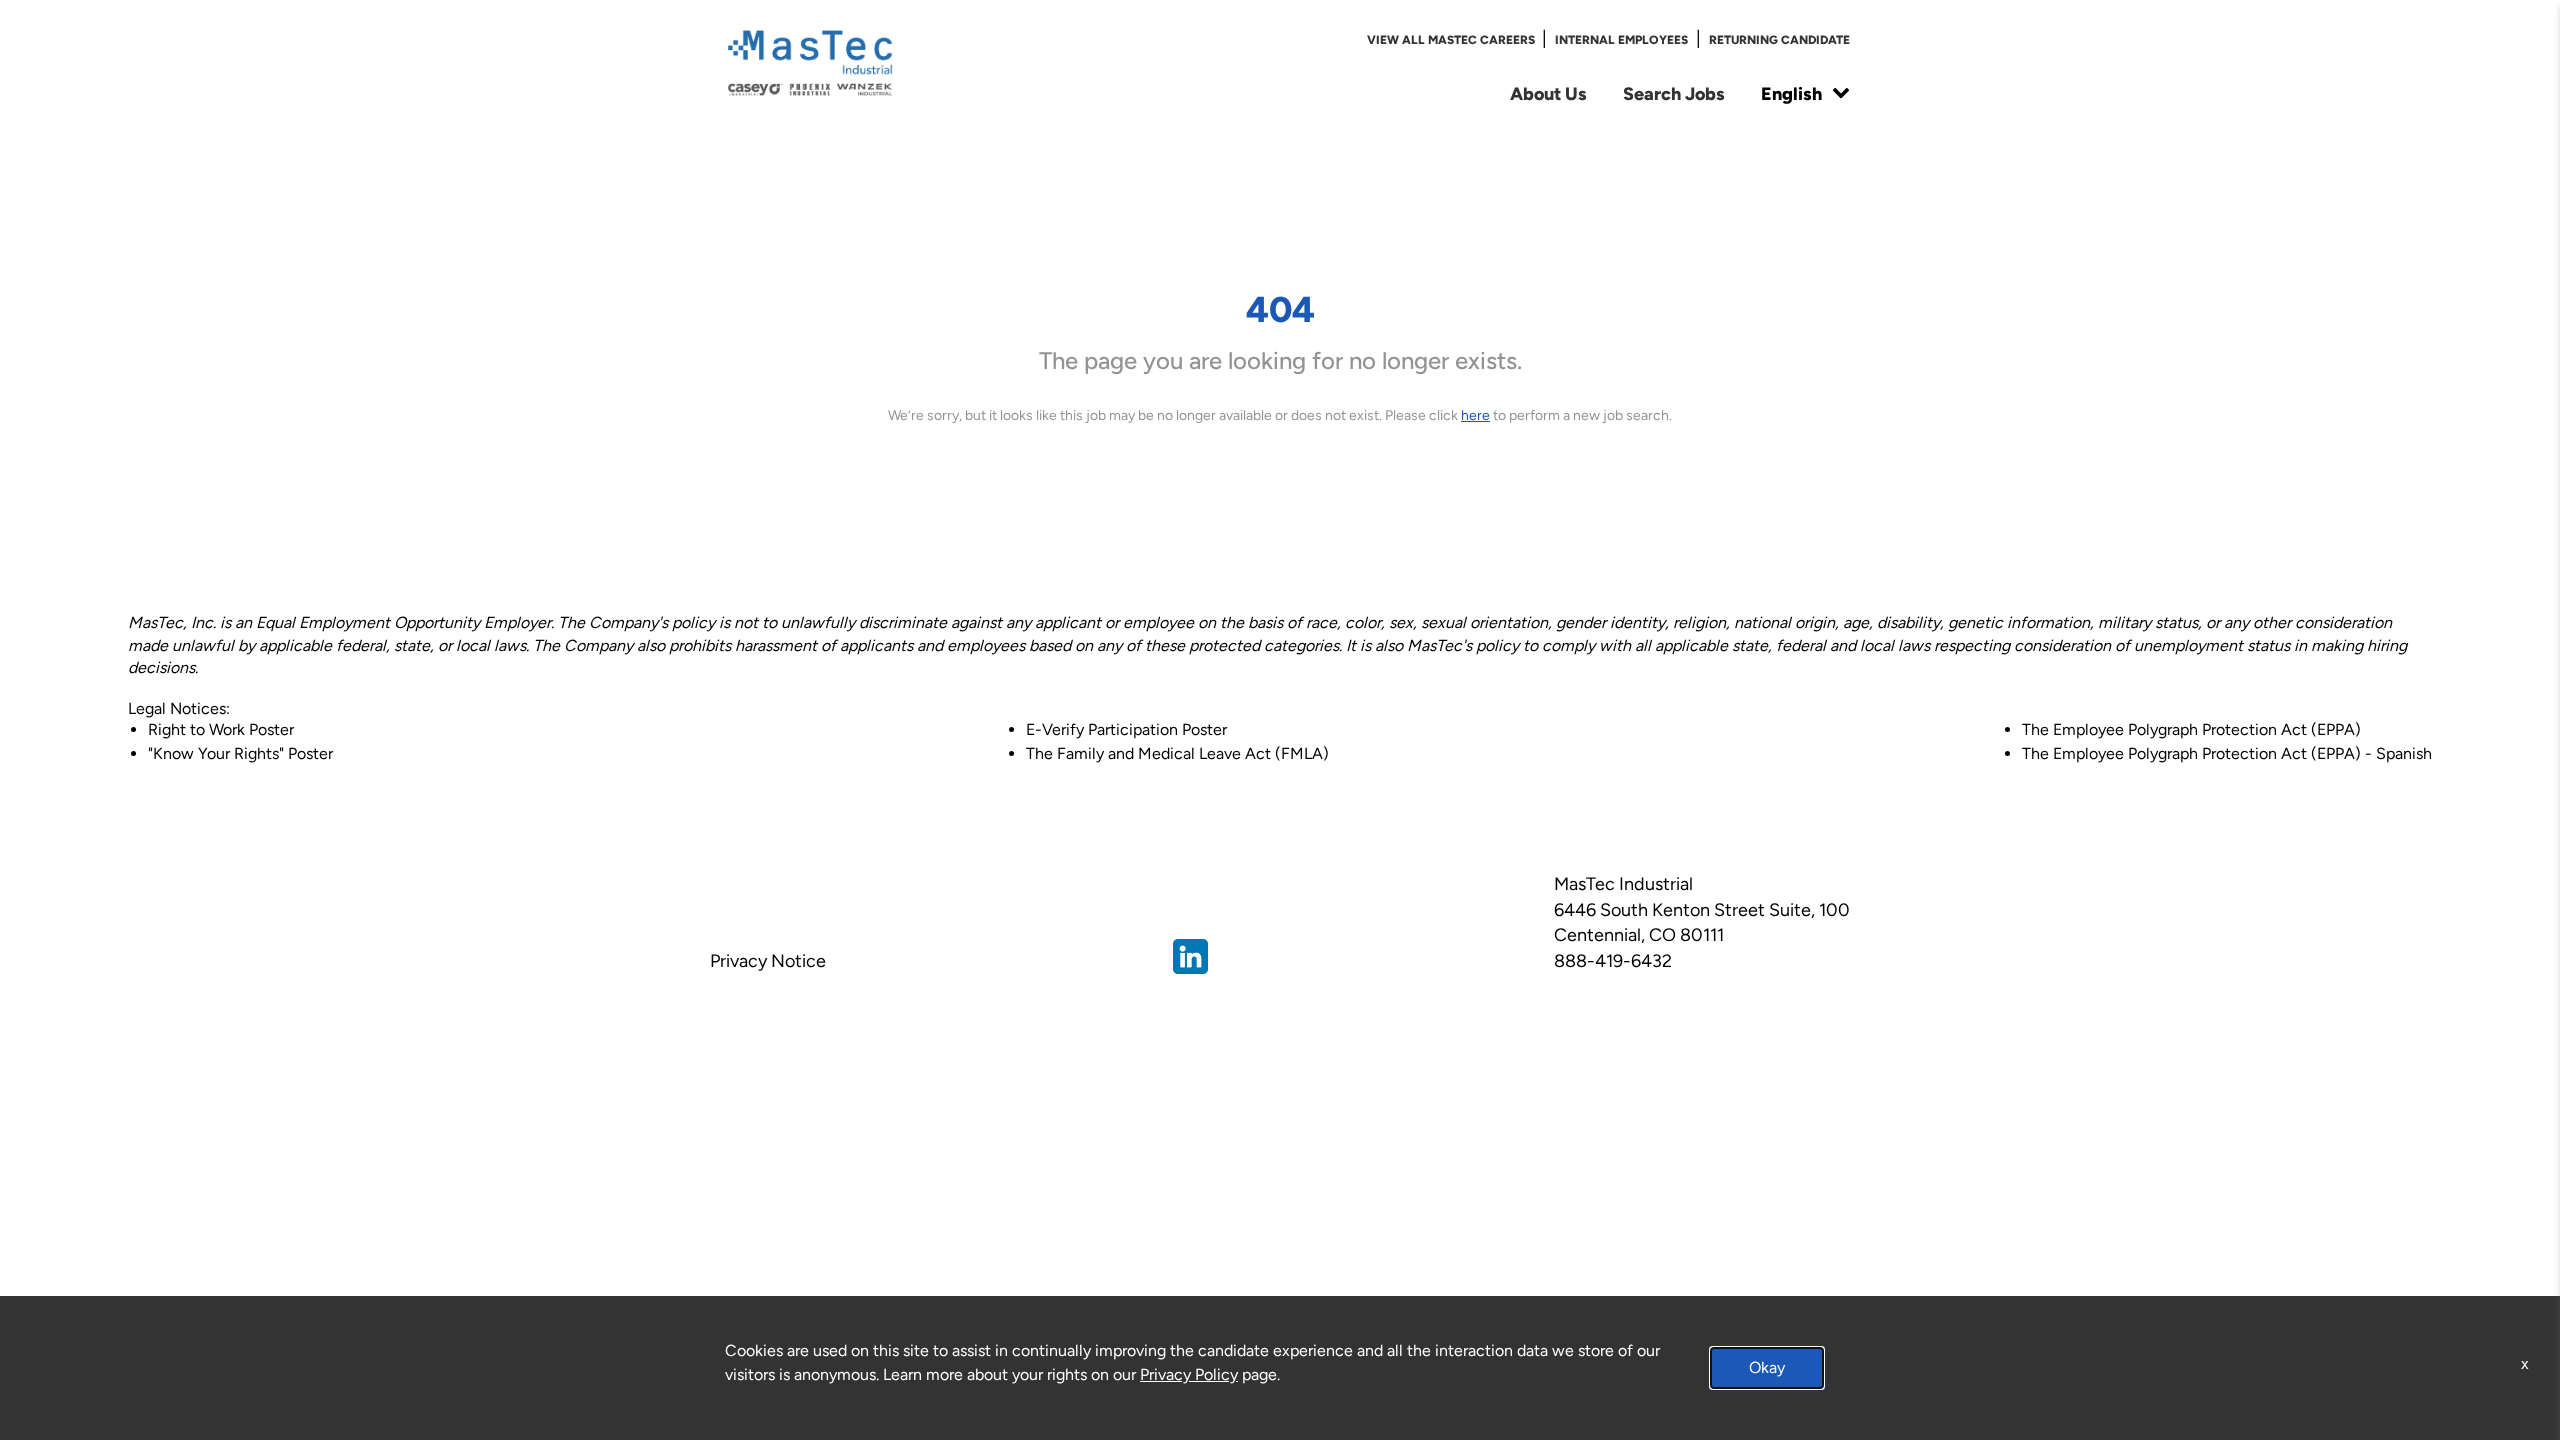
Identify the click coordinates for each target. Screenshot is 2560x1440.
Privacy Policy (1189, 1374)
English (1791, 93)
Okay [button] (1767, 1367)
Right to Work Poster (221, 729)
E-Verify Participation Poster (1126, 729)
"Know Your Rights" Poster (240, 753)
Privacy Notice (768, 960)
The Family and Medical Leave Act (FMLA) (1177, 753)
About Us (1548, 93)
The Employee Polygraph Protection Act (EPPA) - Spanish (2227, 753)
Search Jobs (1674, 93)
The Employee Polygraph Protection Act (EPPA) (2191, 729)
